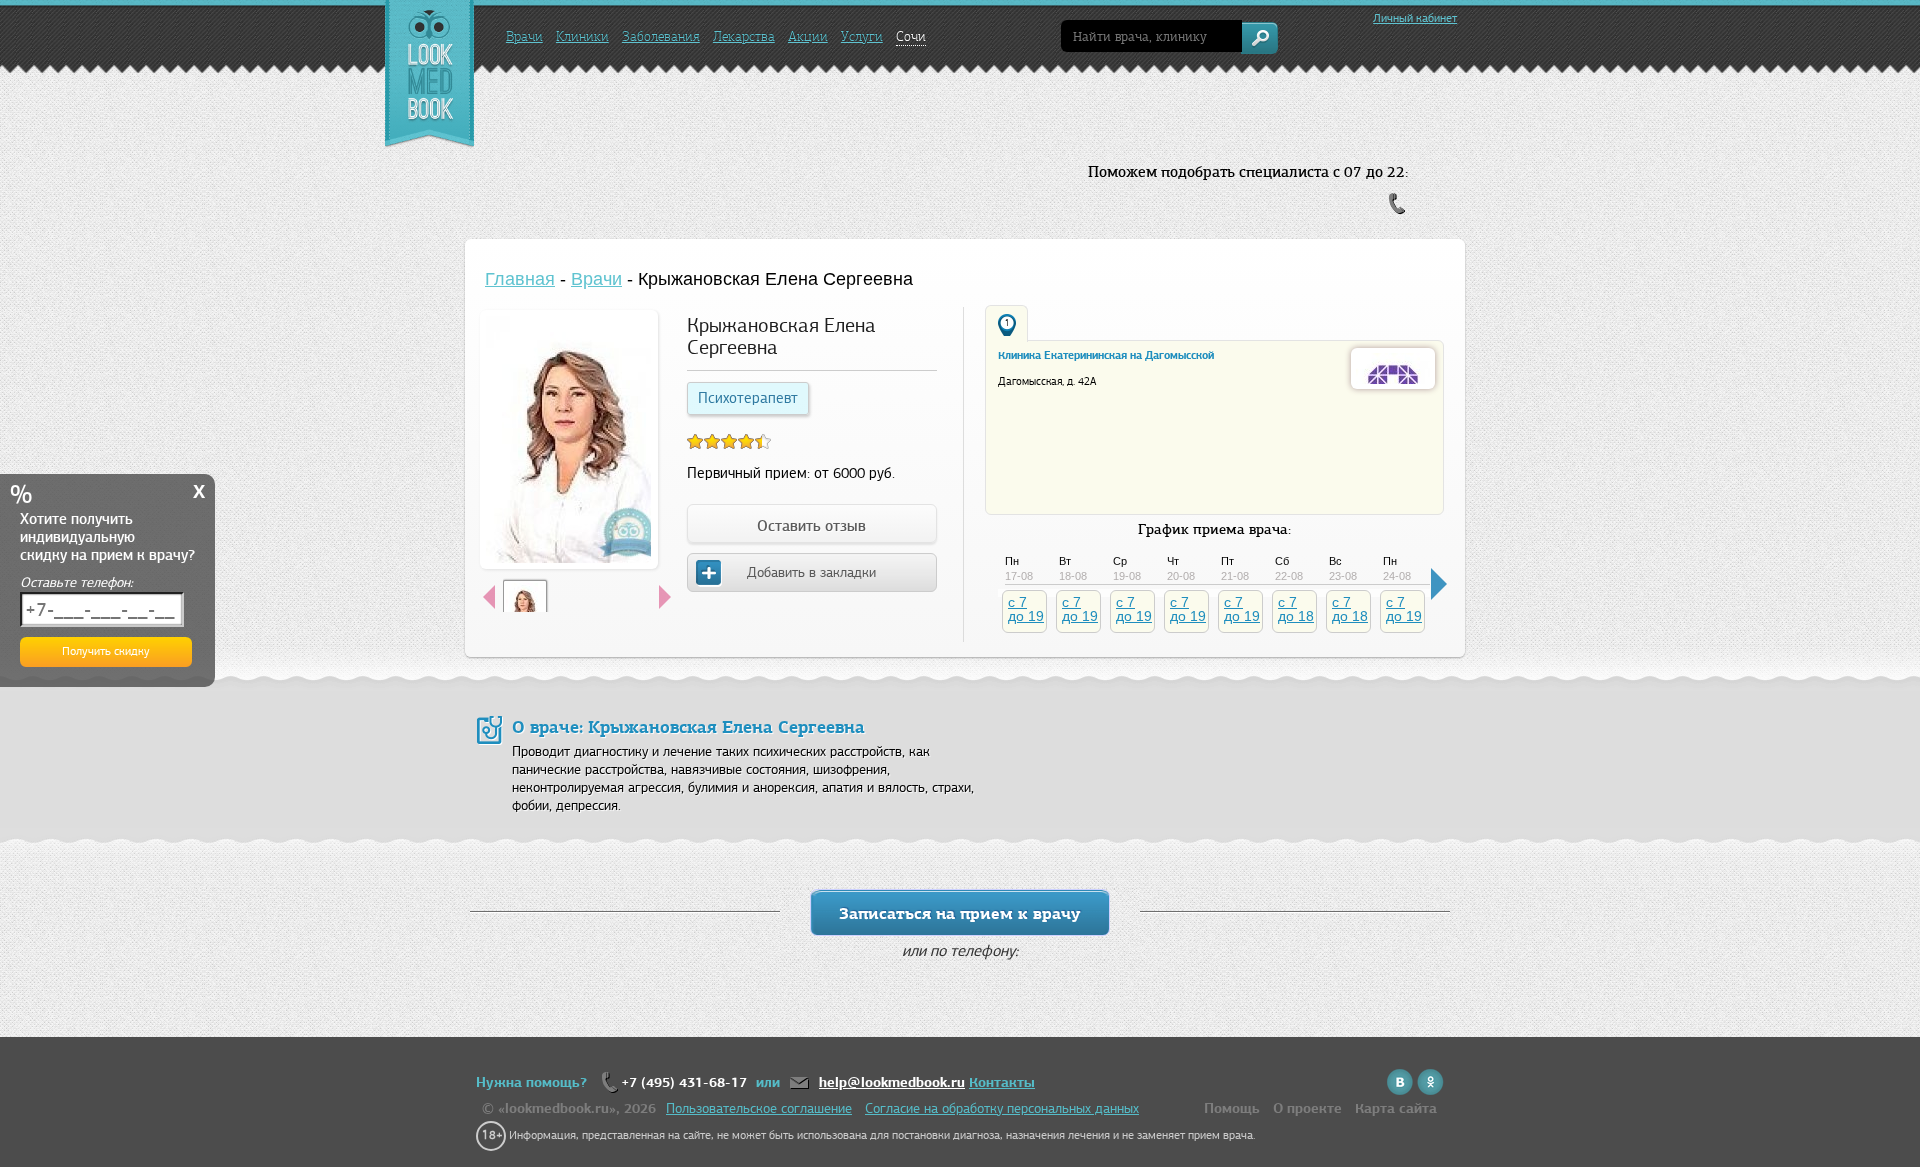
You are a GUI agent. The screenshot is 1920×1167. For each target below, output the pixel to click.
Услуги (862, 36)
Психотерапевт (748, 398)
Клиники (582, 36)
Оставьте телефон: (76, 582)
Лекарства (744, 36)
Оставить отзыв (811, 526)
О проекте (1307, 1108)
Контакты (1002, 1082)
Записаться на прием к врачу (960, 913)
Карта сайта (1396, 1108)
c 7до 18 (1296, 609)
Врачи (524, 36)
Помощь (1232, 1108)
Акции (808, 36)
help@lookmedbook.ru (892, 1082)
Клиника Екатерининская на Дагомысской (1106, 355)
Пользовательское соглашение (759, 1108)
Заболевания (661, 36)
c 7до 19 (1026, 609)
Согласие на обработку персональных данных (1002, 1108)
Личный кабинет (1415, 18)
